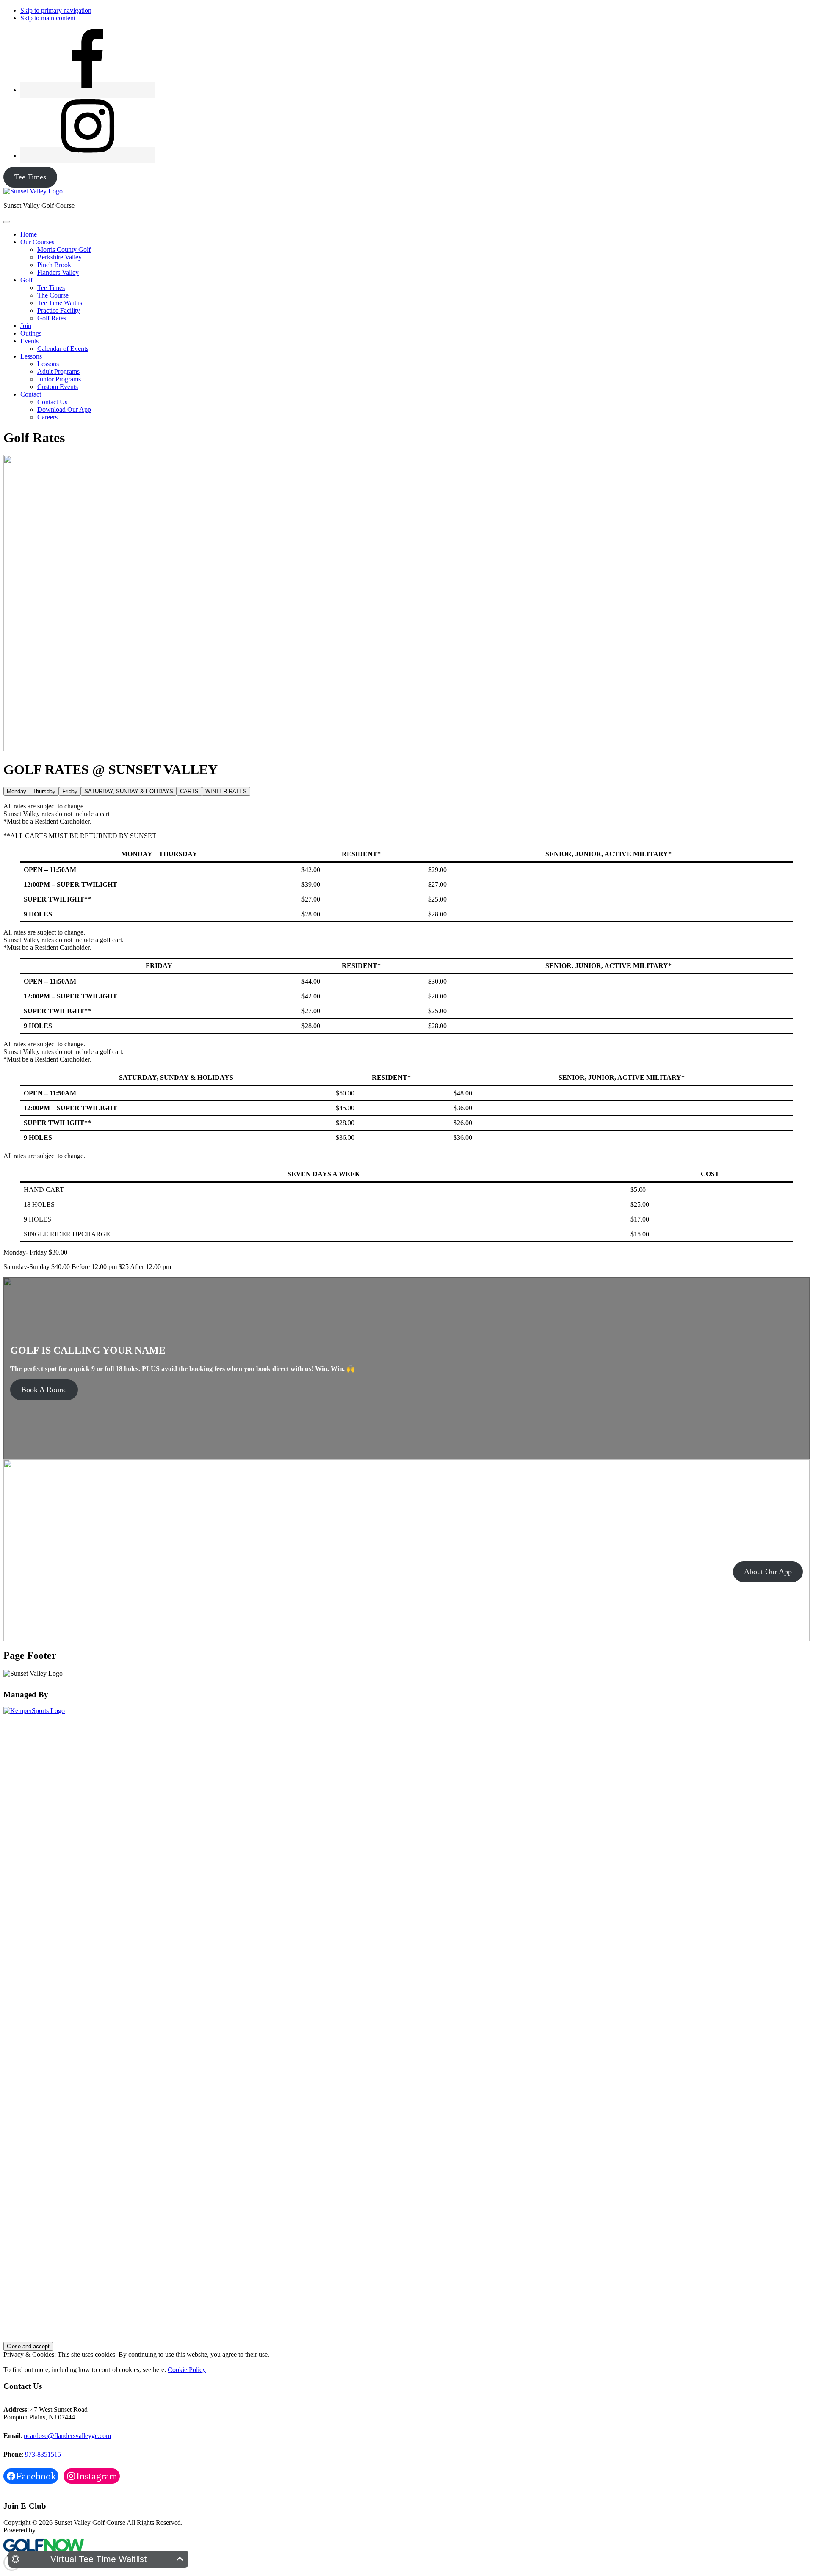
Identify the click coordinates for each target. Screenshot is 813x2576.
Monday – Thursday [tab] (31, 791)
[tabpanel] (406, 862)
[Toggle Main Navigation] (7, 222)
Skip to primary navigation (56, 10)
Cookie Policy (187, 2370)
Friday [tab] (70, 791)
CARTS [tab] (189, 791)
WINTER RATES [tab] (226, 791)
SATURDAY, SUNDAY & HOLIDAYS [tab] (129, 791)
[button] (37, 242)
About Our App (768, 1572)
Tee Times (30, 177)
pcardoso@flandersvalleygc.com (67, 2436)
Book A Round (44, 1390)
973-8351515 (43, 2454)
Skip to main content (48, 18)
